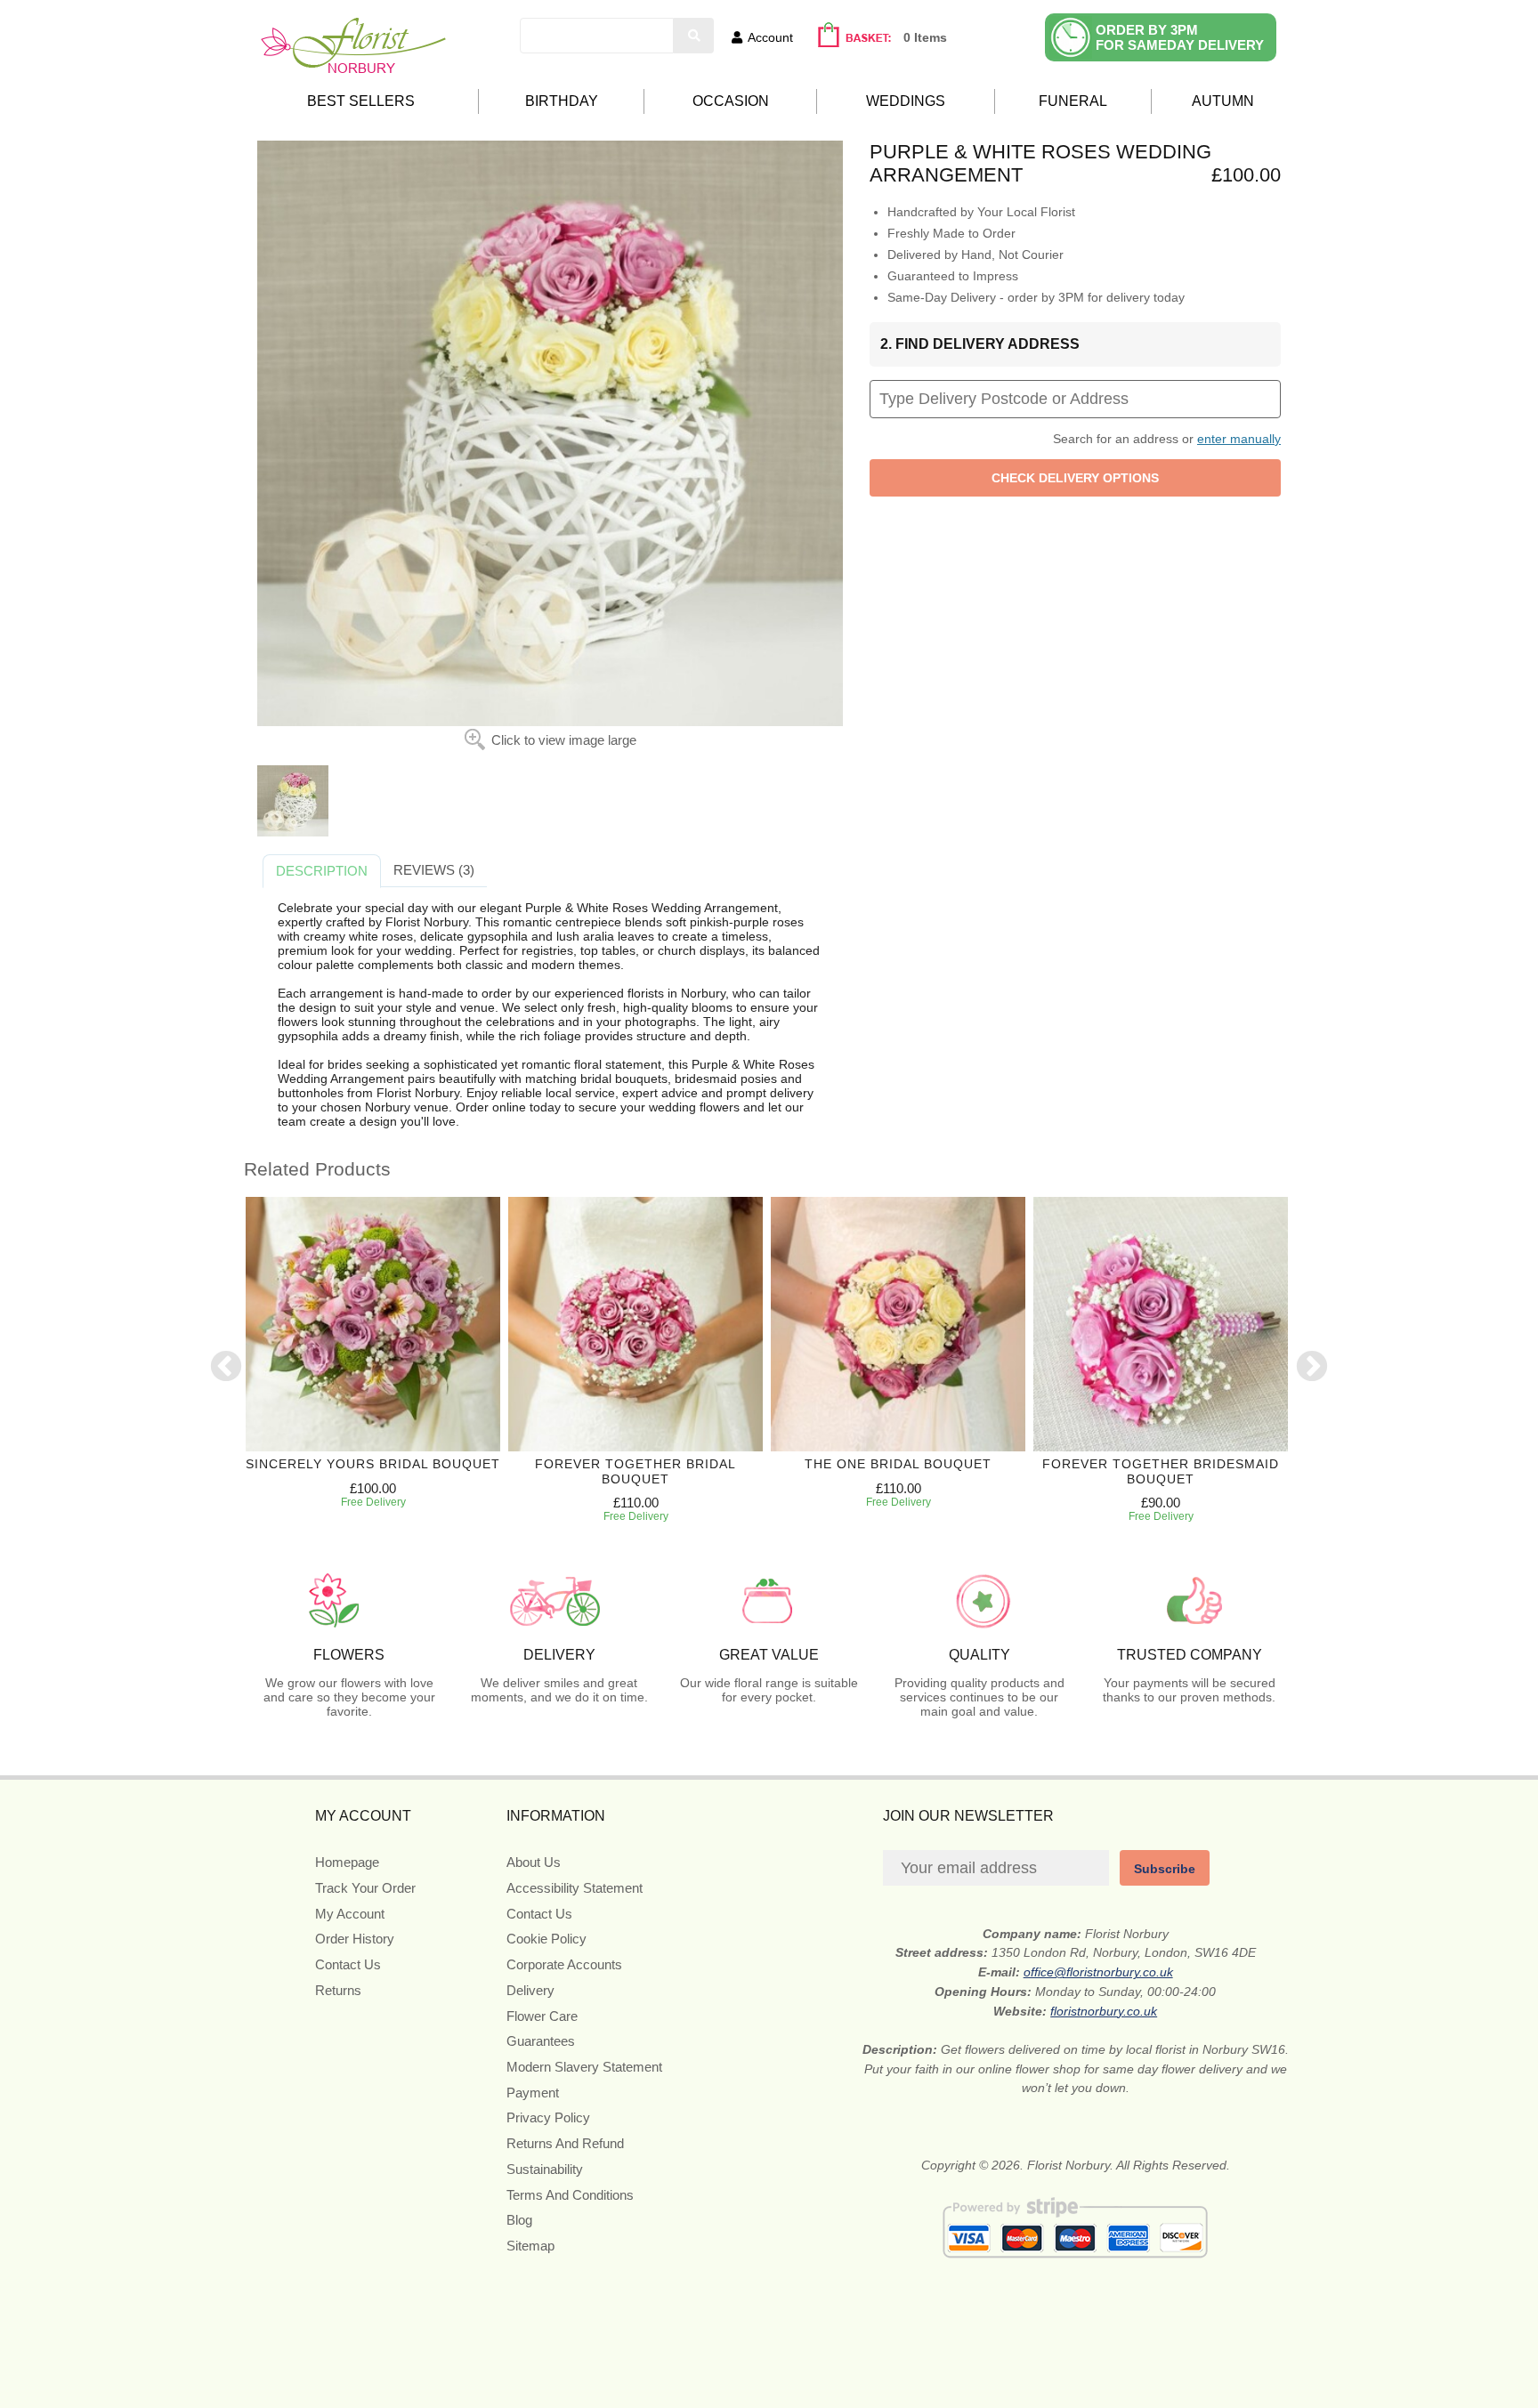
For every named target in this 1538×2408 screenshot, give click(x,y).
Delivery (530, 1990)
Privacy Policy (548, 2117)
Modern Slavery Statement (584, 2067)
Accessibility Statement (575, 1888)
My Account (350, 1914)
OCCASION (731, 101)
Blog (519, 2220)
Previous (226, 1368)
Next (1312, 1368)
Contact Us (348, 1964)
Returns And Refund (565, 2143)
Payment (533, 2093)
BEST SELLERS (361, 101)
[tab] (322, 871)
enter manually (1239, 439)
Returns (338, 1990)
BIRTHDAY (562, 101)
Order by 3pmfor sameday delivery (1180, 37)
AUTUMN (1223, 101)
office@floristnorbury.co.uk (1098, 1972)
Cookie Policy (546, 1939)
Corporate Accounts (564, 1964)
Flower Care (542, 2016)
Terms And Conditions (570, 2195)
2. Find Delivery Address (980, 344)
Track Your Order (365, 1888)
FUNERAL (1073, 101)
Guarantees (541, 2041)
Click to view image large (564, 740)
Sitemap (530, 2246)
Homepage (347, 1862)
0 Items (925, 37)
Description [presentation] (322, 871)
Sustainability (545, 2169)
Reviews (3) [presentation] (434, 870)
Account (770, 37)
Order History (355, 1939)
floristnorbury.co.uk (1104, 2011)
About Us (534, 1862)
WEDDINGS (906, 101)
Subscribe (1165, 1869)
